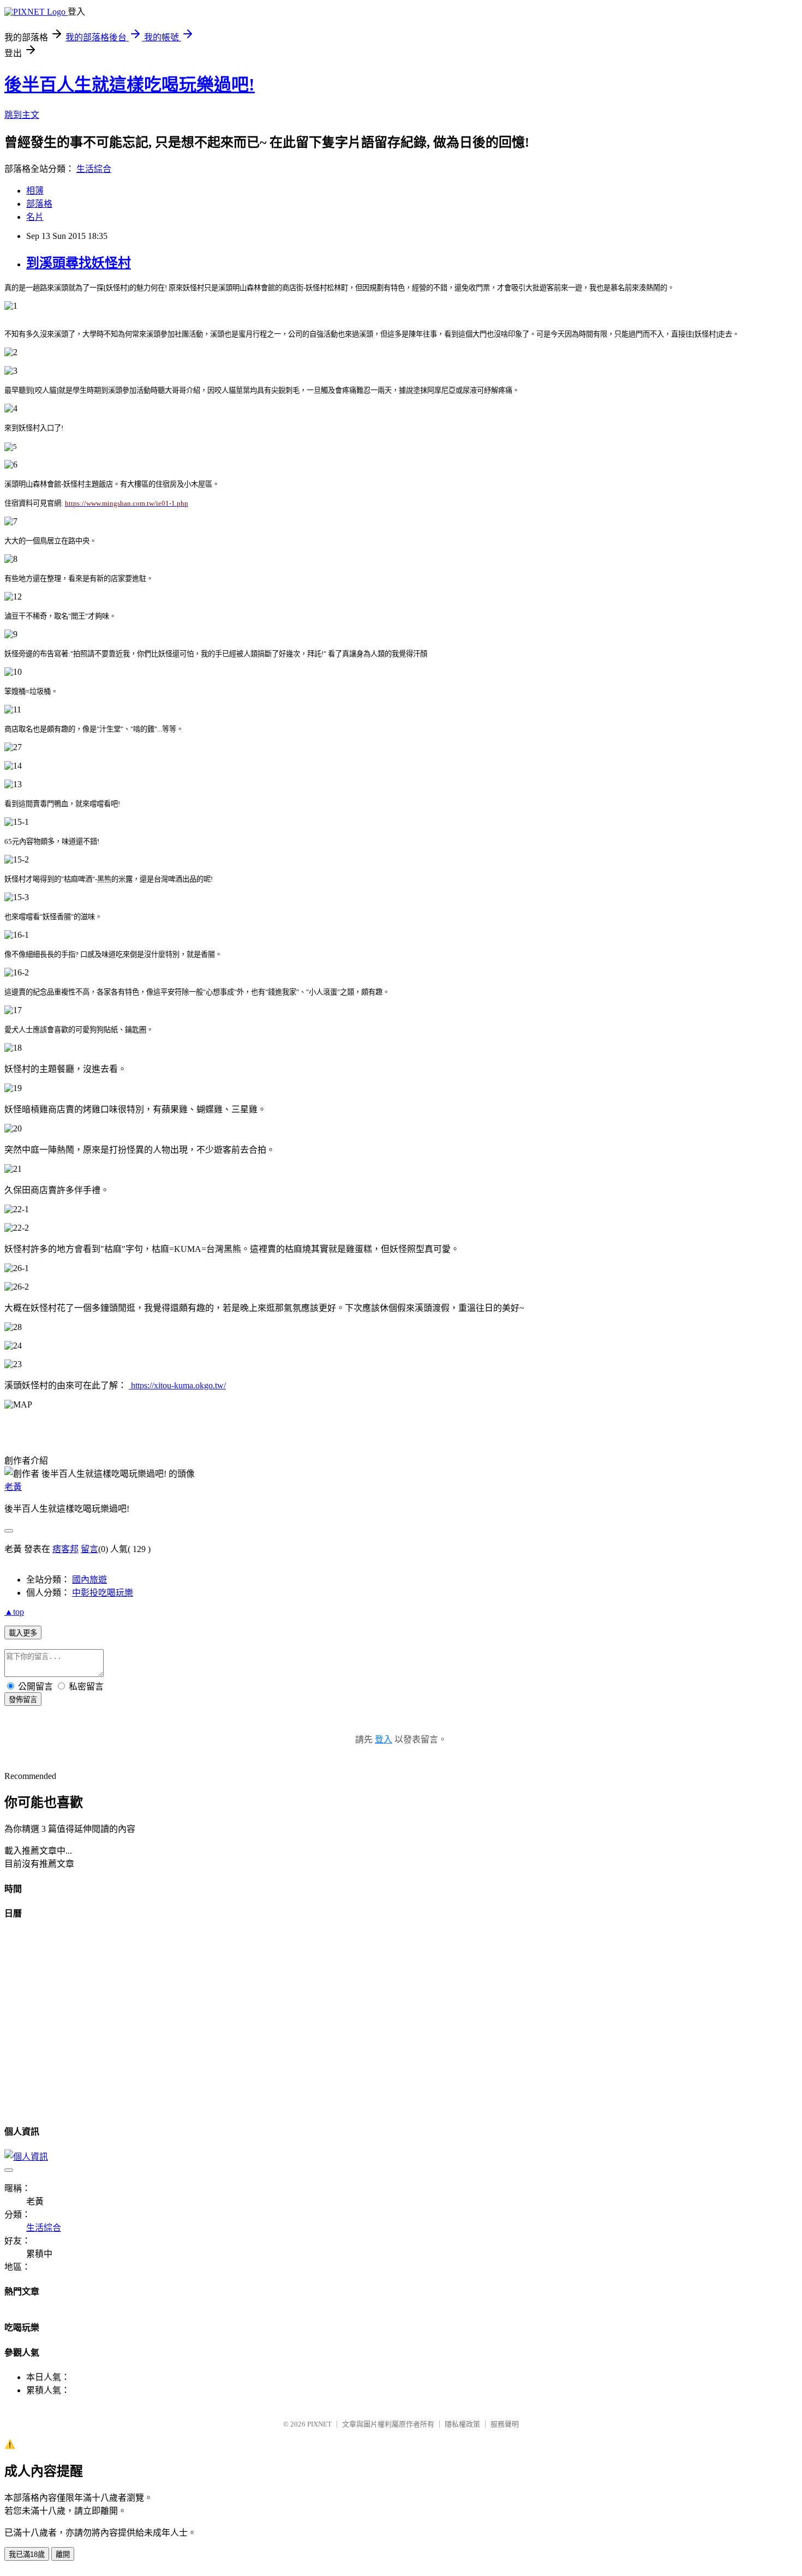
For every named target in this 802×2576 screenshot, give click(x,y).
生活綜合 (94, 169)
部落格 (39, 204)
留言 (89, 1549)
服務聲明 (505, 2424)
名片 (35, 217)
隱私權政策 (462, 2424)
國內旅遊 (89, 1580)
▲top (14, 1612)
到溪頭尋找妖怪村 (79, 263)
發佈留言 (23, 1700)
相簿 (35, 191)
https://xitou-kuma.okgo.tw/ (177, 1385)
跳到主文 (22, 115)
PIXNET (319, 2424)
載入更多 (23, 1633)
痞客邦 (65, 1549)
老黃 (13, 1487)
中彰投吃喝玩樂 (103, 1593)
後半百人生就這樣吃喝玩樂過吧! (130, 85)
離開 (63, 2554)
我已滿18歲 (27, 2554)
